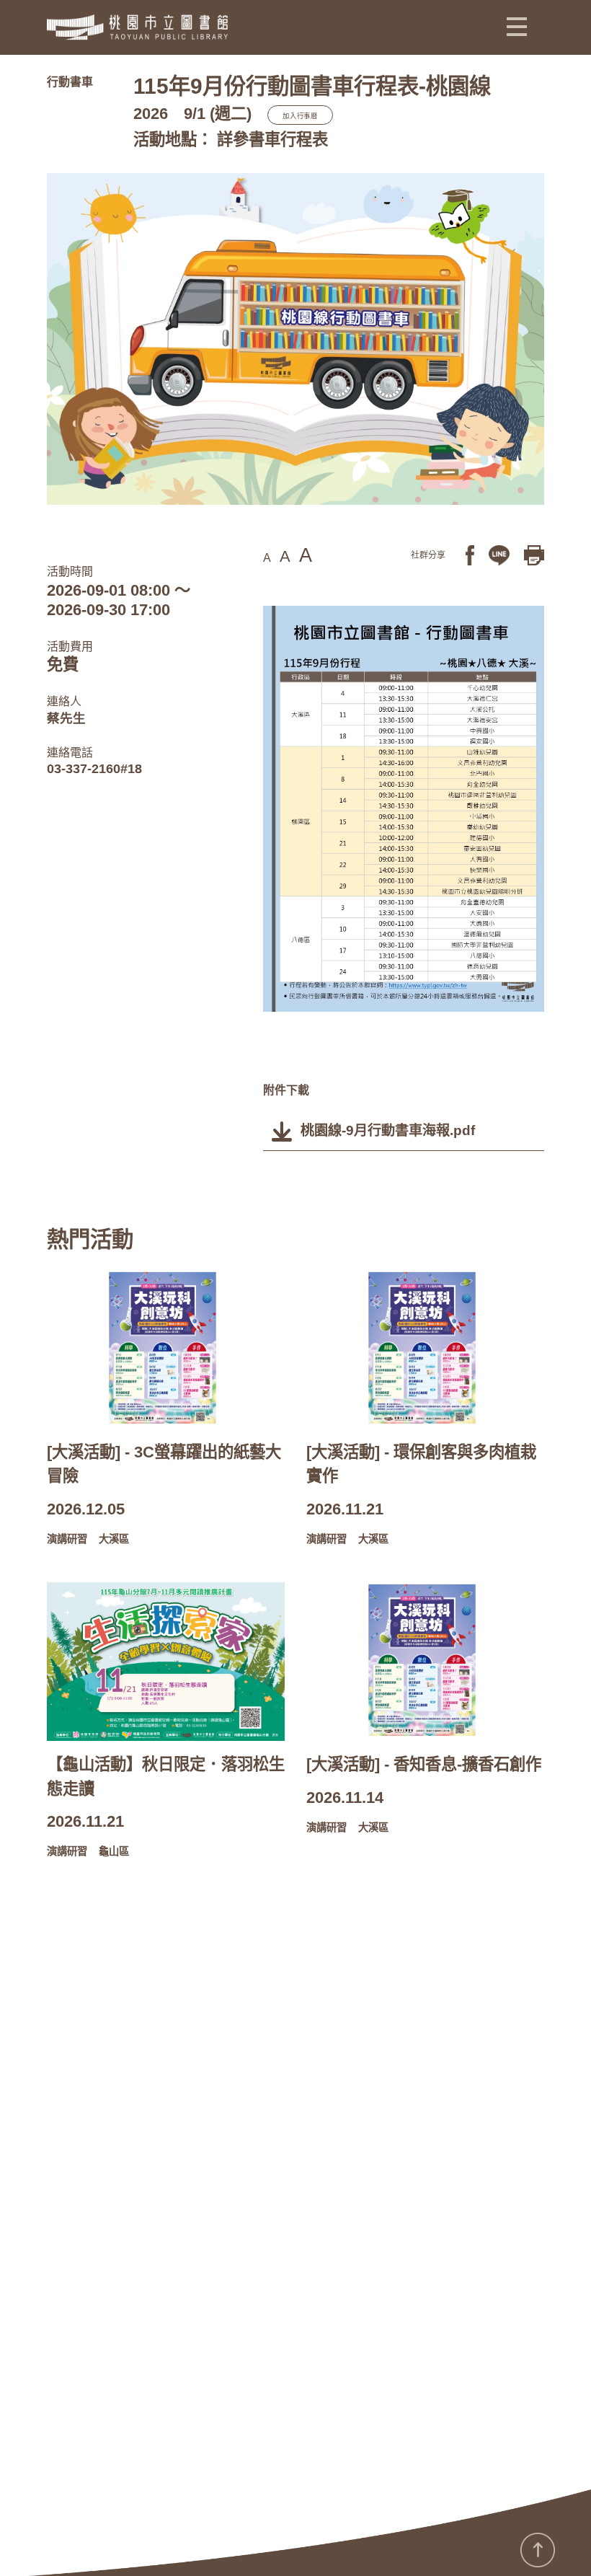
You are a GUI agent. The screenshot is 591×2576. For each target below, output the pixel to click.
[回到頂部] (538, 2550)
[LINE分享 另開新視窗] (499, 554)
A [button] (267, 558)
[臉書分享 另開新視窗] (470, 554)
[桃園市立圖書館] (137, 27)
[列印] (534, 554)
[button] (517, 26)
